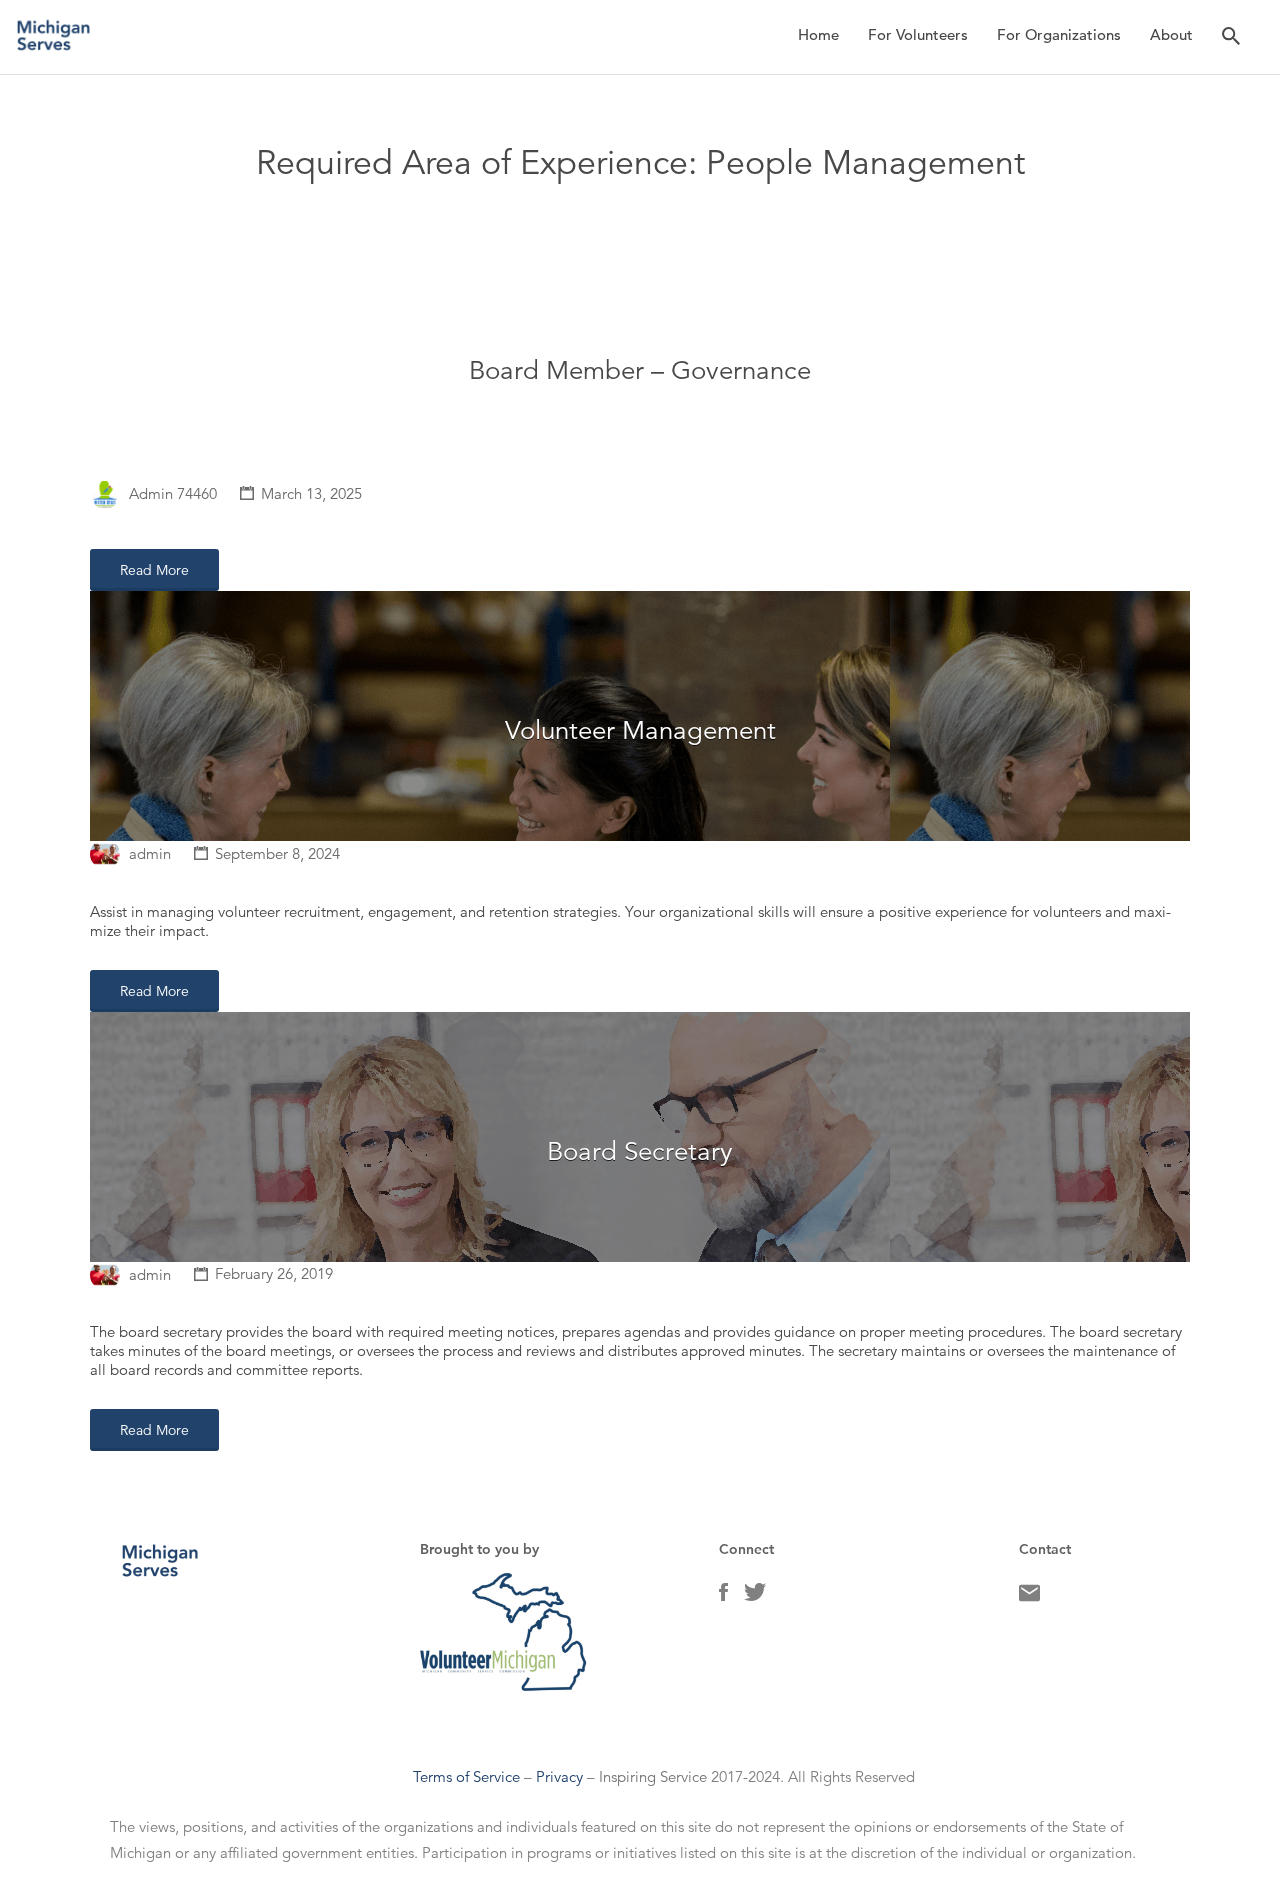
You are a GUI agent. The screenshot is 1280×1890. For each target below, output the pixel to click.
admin (150, 853)
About (1171, 34)
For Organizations (1059, 34)
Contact (1029, 1598)
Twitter (755, 1597)
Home (818, 34)
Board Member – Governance (640, 370)
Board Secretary (640, 1151)
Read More (154, 570)
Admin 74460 (173, 493)
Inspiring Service (653, 1776)
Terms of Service (466, 1776)
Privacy (559, 1776)
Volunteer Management (640, 730)
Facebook (723, 1597)
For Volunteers (918, 34)
